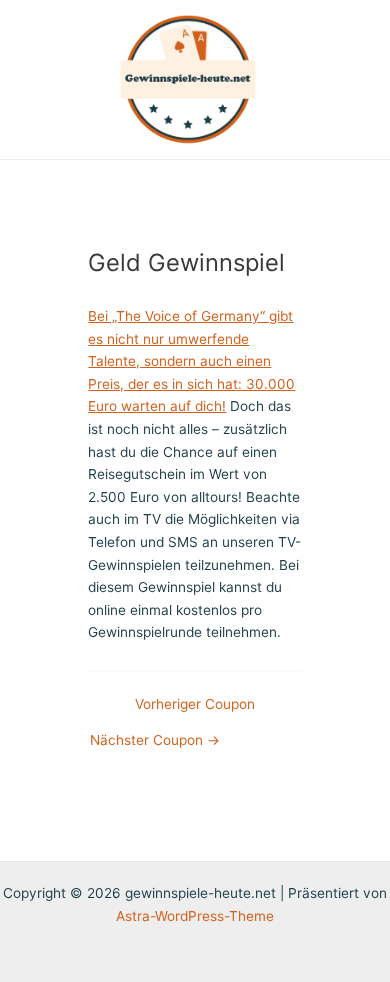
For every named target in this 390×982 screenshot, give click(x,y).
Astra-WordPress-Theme (195, 916)
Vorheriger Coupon (195, 705)
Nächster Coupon (155, 741)
